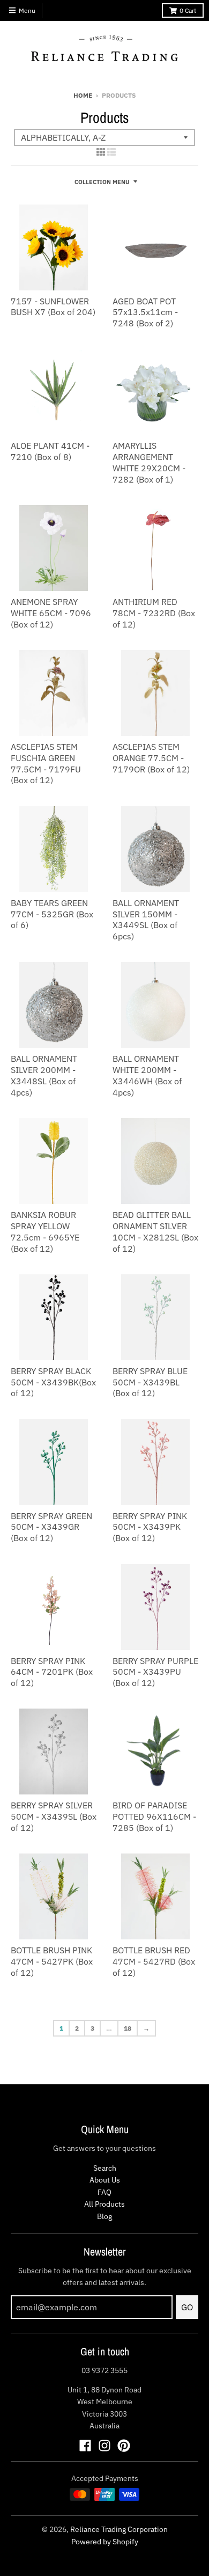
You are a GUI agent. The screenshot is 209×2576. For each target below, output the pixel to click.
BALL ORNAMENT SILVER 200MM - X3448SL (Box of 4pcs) (44, 1075)
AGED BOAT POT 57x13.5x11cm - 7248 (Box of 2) (145, 312)
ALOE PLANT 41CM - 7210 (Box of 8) (50, 451)
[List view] (111, 152)
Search (105, 2168)
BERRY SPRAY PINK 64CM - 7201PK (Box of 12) (52, 1672)
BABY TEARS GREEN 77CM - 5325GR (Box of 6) (52, 914)
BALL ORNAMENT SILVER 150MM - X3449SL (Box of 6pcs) (146, 920)
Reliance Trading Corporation (119, 2529)
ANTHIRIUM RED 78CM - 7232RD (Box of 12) (154, 613)
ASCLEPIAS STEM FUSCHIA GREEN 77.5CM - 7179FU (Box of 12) (46, 763)
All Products (104, 2204)
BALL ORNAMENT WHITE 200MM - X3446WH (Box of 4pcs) (147, 1075)
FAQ (104, 2192)
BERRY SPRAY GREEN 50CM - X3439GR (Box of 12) (51, 1527)
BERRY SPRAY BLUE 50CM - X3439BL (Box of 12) (150, 1382)
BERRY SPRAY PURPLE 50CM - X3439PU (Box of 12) (155, 1672)
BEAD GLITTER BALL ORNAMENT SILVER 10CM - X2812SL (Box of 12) (155, 1231)
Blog (104, 2216)
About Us (105, 2180)
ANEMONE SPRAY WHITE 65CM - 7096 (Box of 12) (51, 613)
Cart (188, 10)
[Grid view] (101, 152)
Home (83, 95)
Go (187, 2307)
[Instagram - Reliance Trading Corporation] (104, 2446)
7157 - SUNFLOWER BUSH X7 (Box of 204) (53, 307)
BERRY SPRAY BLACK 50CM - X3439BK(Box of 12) (53, 1382)
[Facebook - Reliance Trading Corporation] (85, 2446)
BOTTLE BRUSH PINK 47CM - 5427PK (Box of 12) (52, 1961)
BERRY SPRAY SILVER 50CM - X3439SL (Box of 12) (54, 1816)
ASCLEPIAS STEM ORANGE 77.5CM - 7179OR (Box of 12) (151, 758)
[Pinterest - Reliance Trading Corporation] (124, 2446)
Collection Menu (102, 182)
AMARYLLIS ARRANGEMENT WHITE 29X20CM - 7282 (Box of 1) (149, 462)
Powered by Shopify (105, 2542)
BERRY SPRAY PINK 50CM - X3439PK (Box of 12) (150, 1527)
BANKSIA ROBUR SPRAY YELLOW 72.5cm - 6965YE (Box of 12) (45, 1231)
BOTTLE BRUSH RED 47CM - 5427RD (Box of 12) (154, 1961)
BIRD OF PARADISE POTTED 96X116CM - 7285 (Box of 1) (154, 1816)
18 (128, 2028)
